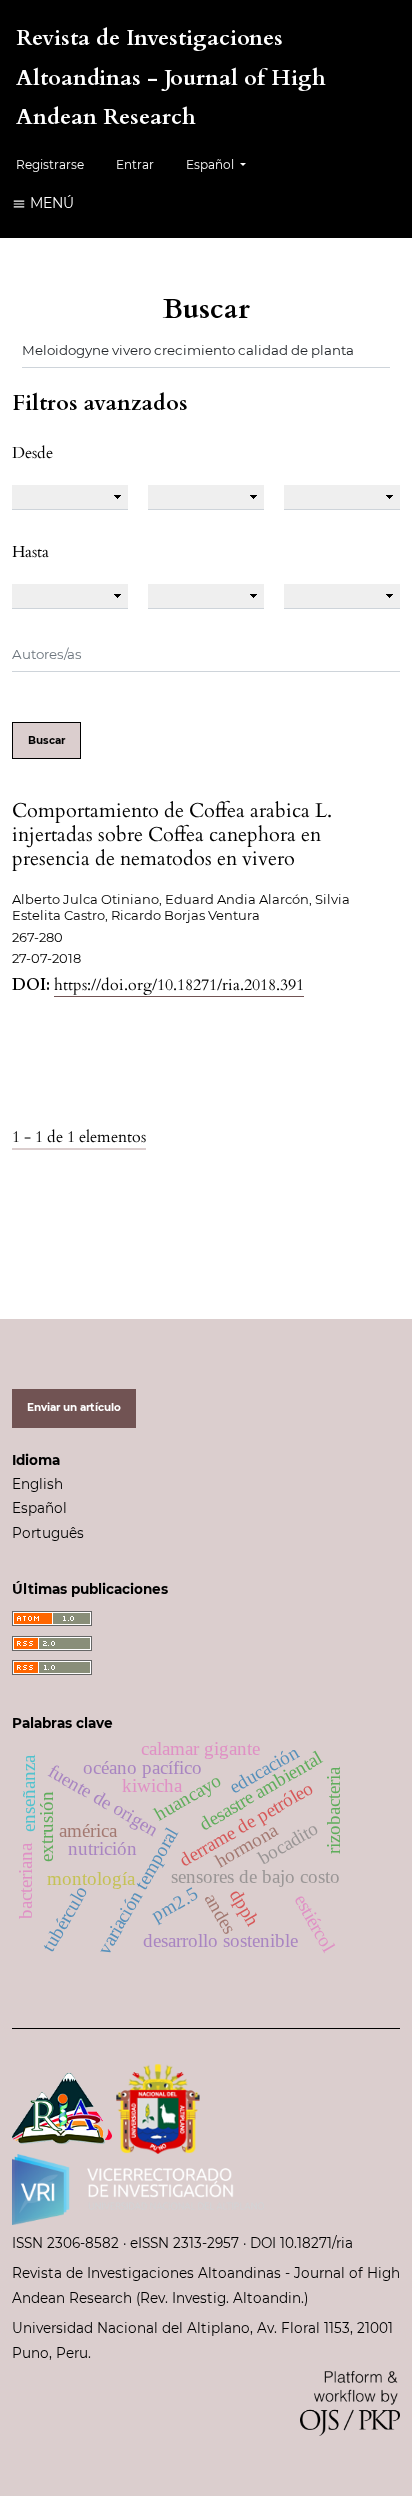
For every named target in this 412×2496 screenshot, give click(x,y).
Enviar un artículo (74, 1407)
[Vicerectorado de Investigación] (138, 2187)
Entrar (135, 164)
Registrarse (50, 164)
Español (39, 1508)
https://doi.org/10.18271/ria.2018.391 (179, 985)
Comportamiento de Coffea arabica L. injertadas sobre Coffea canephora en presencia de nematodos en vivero (172, 834)
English (37, 1484)
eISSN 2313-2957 (184, 2243)
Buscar (46, 740)
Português (48, 1533)
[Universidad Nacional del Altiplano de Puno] (158, 2107)
